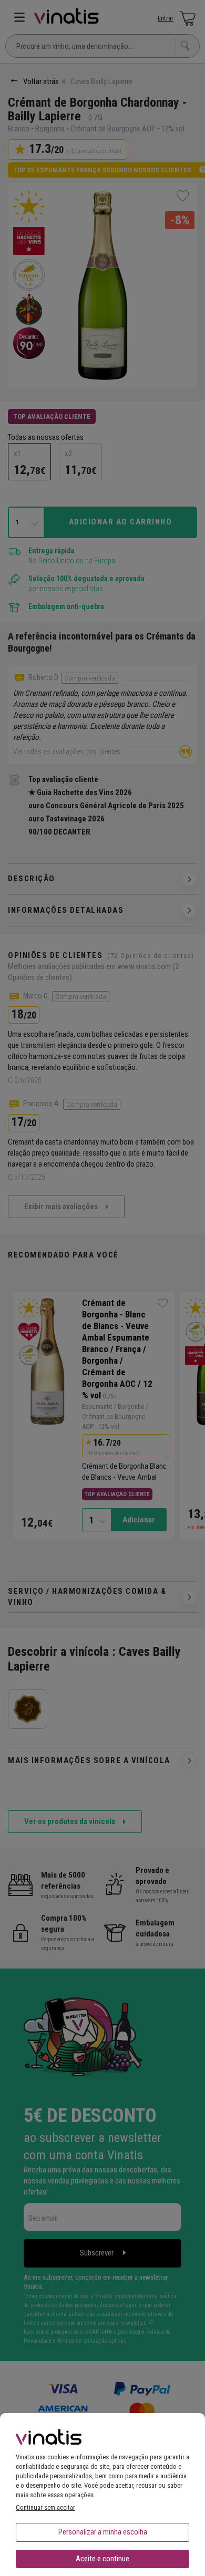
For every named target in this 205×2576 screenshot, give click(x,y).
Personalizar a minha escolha (103, 2532)
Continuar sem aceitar (45, 2507)
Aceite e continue (102, 2559)
